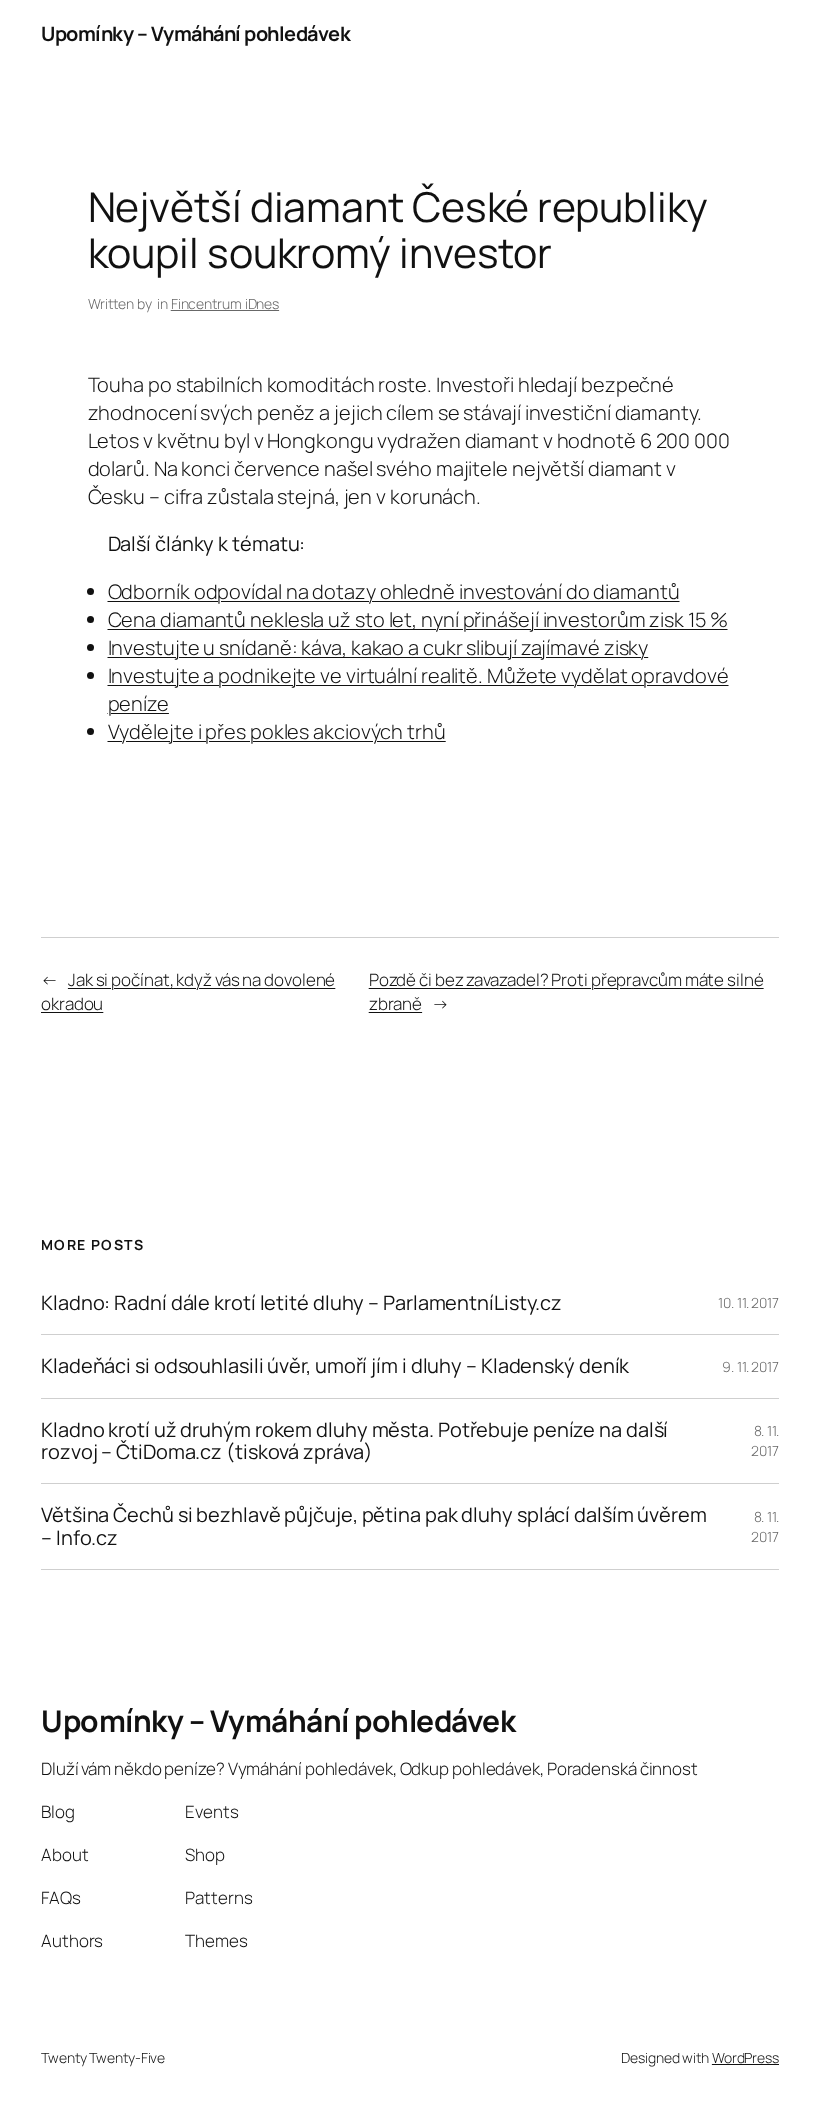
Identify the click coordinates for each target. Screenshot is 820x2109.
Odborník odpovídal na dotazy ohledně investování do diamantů (394, 591)
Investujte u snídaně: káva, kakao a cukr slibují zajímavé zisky (378, 647)
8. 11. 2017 (765, 1440)
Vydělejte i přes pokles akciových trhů (277, 731)
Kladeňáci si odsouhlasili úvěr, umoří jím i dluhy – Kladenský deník (335, 1366)
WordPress (745, 2057)
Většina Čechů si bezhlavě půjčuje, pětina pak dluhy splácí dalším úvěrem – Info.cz (374, 1526)
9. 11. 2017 (750, 1366)
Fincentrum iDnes (225, 303)
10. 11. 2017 (748, 1302)
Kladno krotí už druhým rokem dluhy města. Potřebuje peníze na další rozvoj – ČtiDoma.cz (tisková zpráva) (354, 1441)
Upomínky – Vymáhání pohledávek (195, 33)
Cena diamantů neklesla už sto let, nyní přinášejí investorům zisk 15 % (418, 619)
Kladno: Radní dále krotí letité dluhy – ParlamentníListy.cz (301, 1303)
